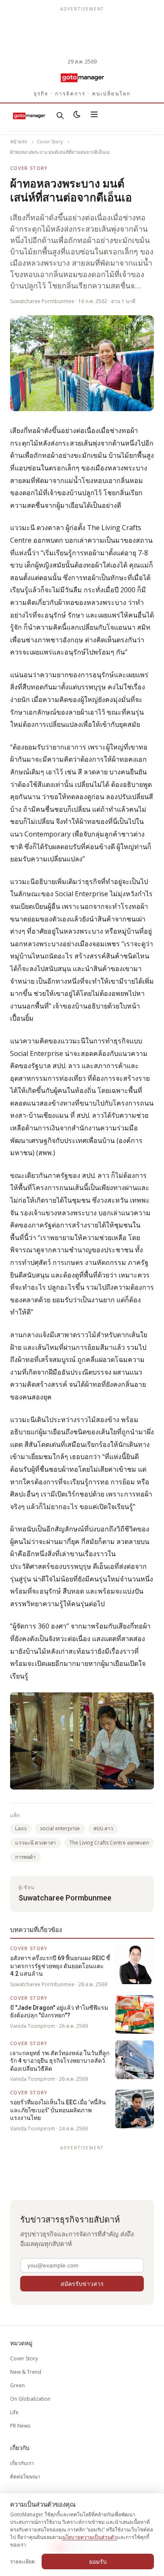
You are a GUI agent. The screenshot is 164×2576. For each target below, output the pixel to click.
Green (17, 2385)
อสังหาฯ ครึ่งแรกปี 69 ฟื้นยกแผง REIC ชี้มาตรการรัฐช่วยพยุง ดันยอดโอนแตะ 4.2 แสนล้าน (60, 1966)
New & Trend (26, 2372)
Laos (21, 1828)
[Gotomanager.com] (82, 77)
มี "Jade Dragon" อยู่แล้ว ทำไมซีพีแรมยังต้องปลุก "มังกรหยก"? (59, 2011)
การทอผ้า (25, 1857)
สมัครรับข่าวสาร (82, 2284)
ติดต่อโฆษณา (25, 2477)
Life (14, 2412)
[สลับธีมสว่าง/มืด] (77, 116)
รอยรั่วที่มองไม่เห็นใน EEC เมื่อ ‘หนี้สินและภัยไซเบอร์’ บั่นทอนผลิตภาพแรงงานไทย (58, 2110)
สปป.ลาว (103, 1828)
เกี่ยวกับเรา (22, 2463)
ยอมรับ (98, 2561)
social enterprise (60, 1828)
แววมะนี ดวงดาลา (36, 1843)
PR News (20, 2426)
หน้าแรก (19, 141)
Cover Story (50, 141)
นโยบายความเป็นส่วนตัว (90, 2537)
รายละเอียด (22, 2561)
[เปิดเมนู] (94, 116)
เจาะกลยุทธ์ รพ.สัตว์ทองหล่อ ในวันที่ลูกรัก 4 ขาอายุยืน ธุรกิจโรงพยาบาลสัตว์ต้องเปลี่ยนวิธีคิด (60, 2061)
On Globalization (30, 2399)
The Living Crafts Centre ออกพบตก (109, 1843)
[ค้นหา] (60, 116)
